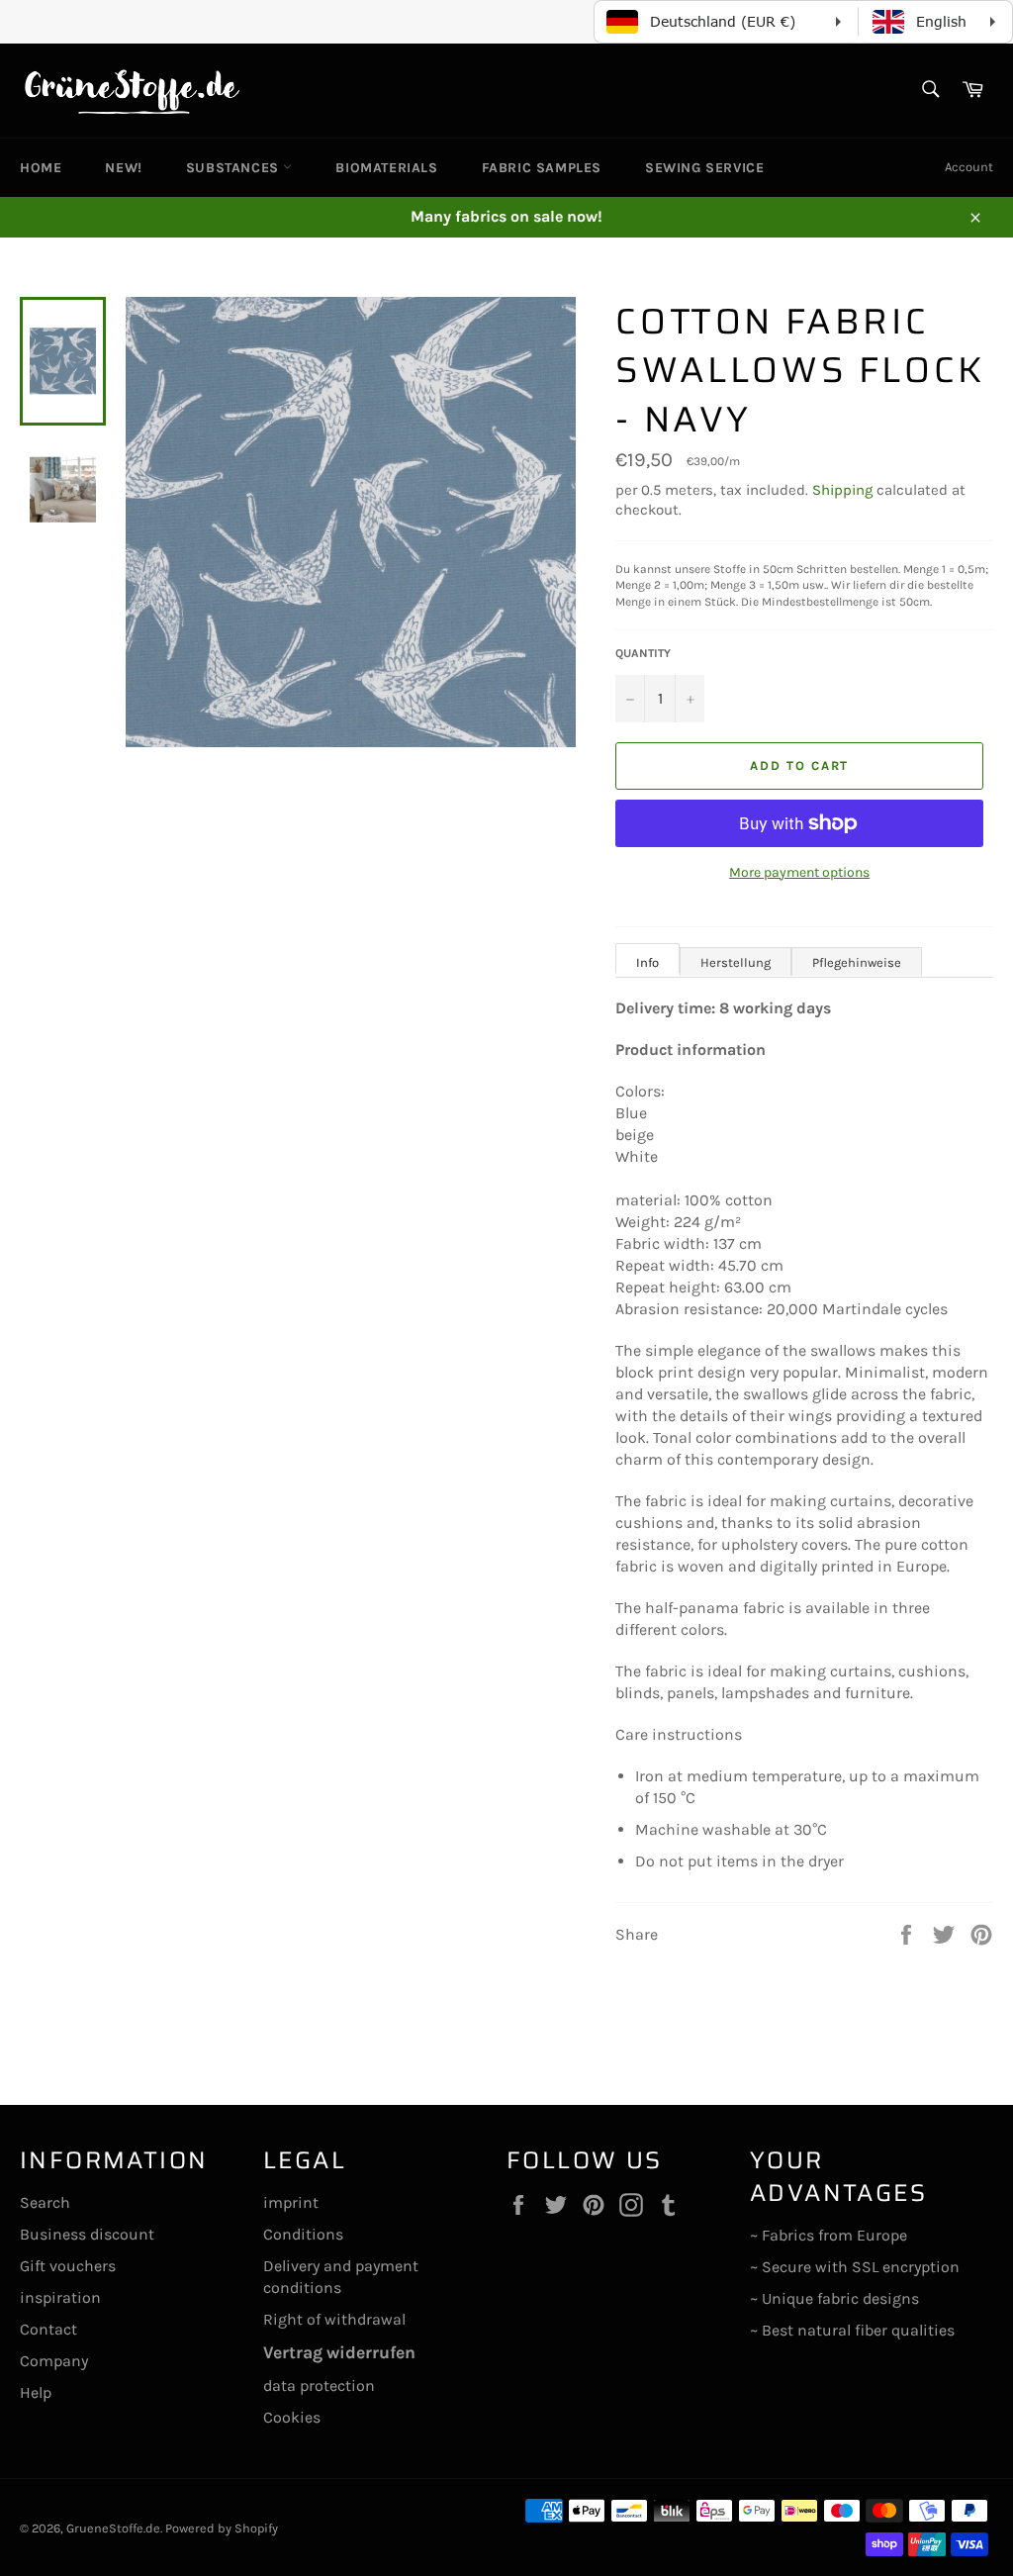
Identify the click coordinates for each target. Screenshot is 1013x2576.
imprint (291, 2202)
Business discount (87, 2234)
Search (45, 2202)
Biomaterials (386, 168)
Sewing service (704, 168)
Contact (48, 2329)
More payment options (799, 872)
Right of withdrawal (334, 2319)
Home (41, 168)
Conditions (303, 2234)
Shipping (842, 490)
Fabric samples (542, 168)
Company (54, 2361)
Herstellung (736, 962)
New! (123, 168)
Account (969, 167)
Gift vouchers (68, 2266)
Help (36, 2392)
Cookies (292, 2417)
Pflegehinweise (857, 962)
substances (235, 168)
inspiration (60, 2297)
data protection (319, 2385)
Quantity (643, 653)
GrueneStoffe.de (113, 2528)
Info (647, 962)
